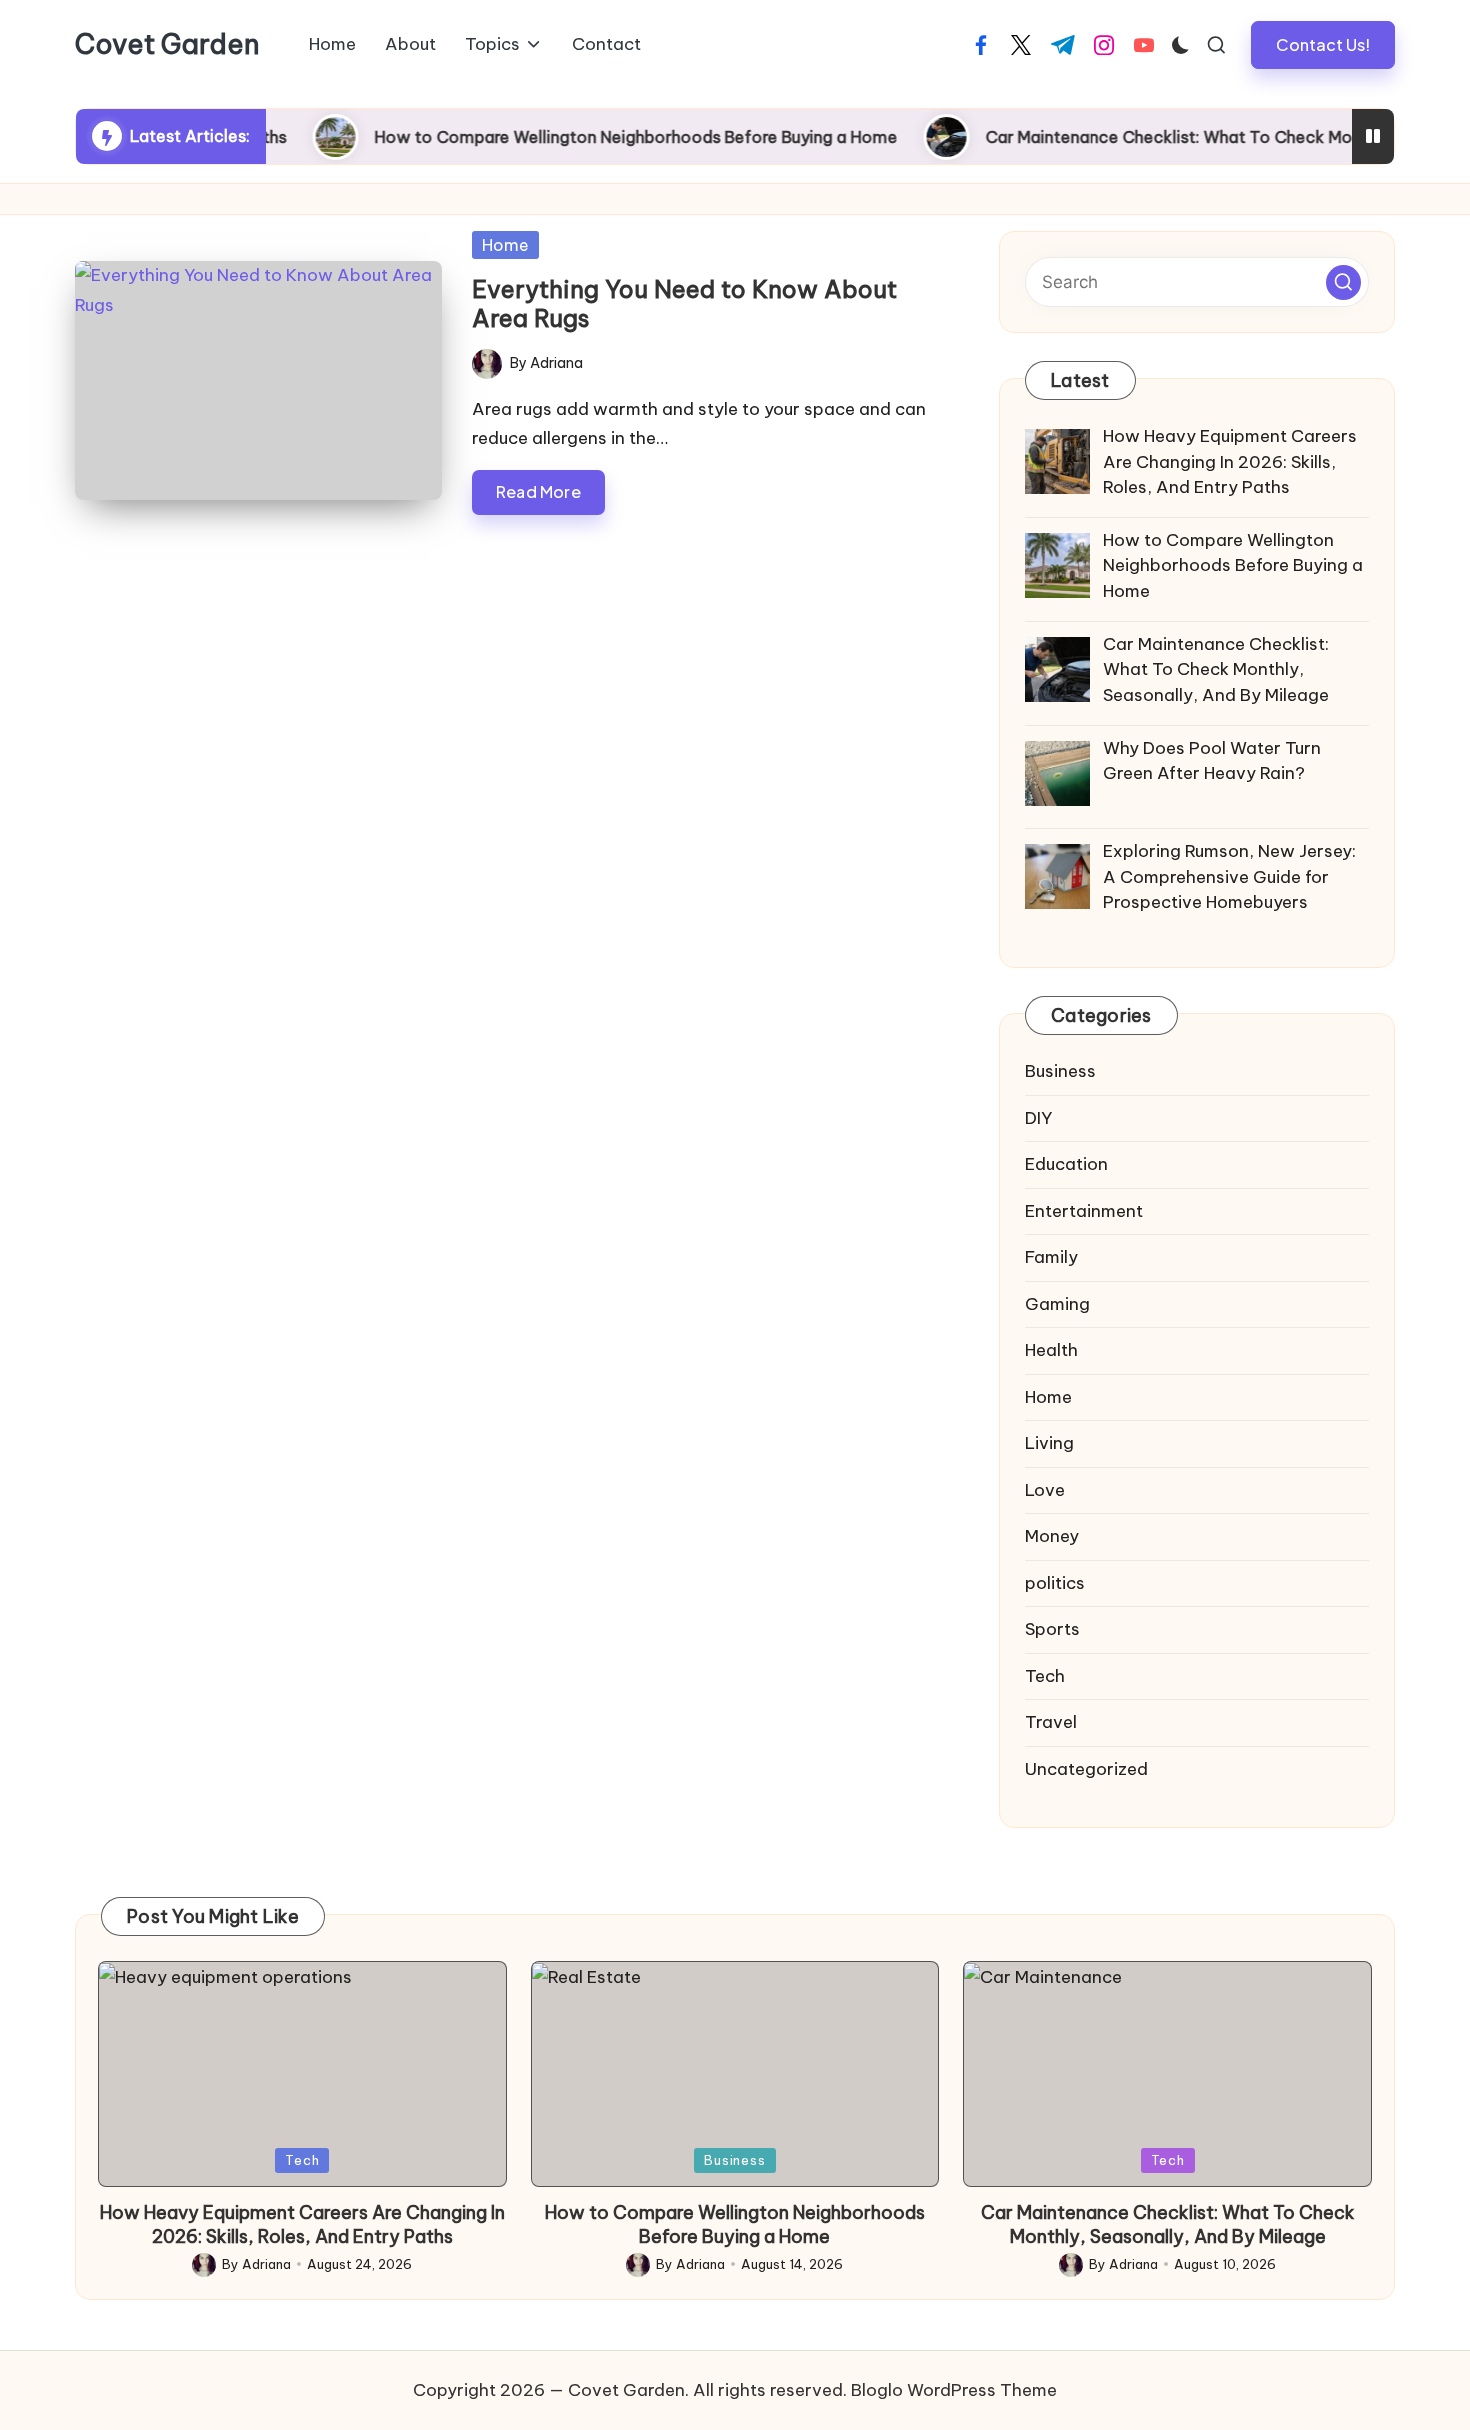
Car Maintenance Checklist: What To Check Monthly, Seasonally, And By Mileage (1168, 2224)
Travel (1051, 1722)
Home (505, 245)
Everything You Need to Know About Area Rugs (684, 303)
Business (1060, 1071)
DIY (1038, 1118)
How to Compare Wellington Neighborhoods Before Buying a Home (578, 137)
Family (1051, 1257)
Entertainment (1084, 1211)
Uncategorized (1086, 1769)
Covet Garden (167, 45)
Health (1051, 1350)
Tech (1045, 1676)
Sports (1052, 1629)
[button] (1323, 44)
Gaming (1057, 1304)
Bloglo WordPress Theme (954, 2390)
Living (1049, 1443)
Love (1045, 1490)
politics (1055, 1583)
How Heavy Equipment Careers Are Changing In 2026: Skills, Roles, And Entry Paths (302, 2224)
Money (1052, 1536)
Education (1066, 1164)
